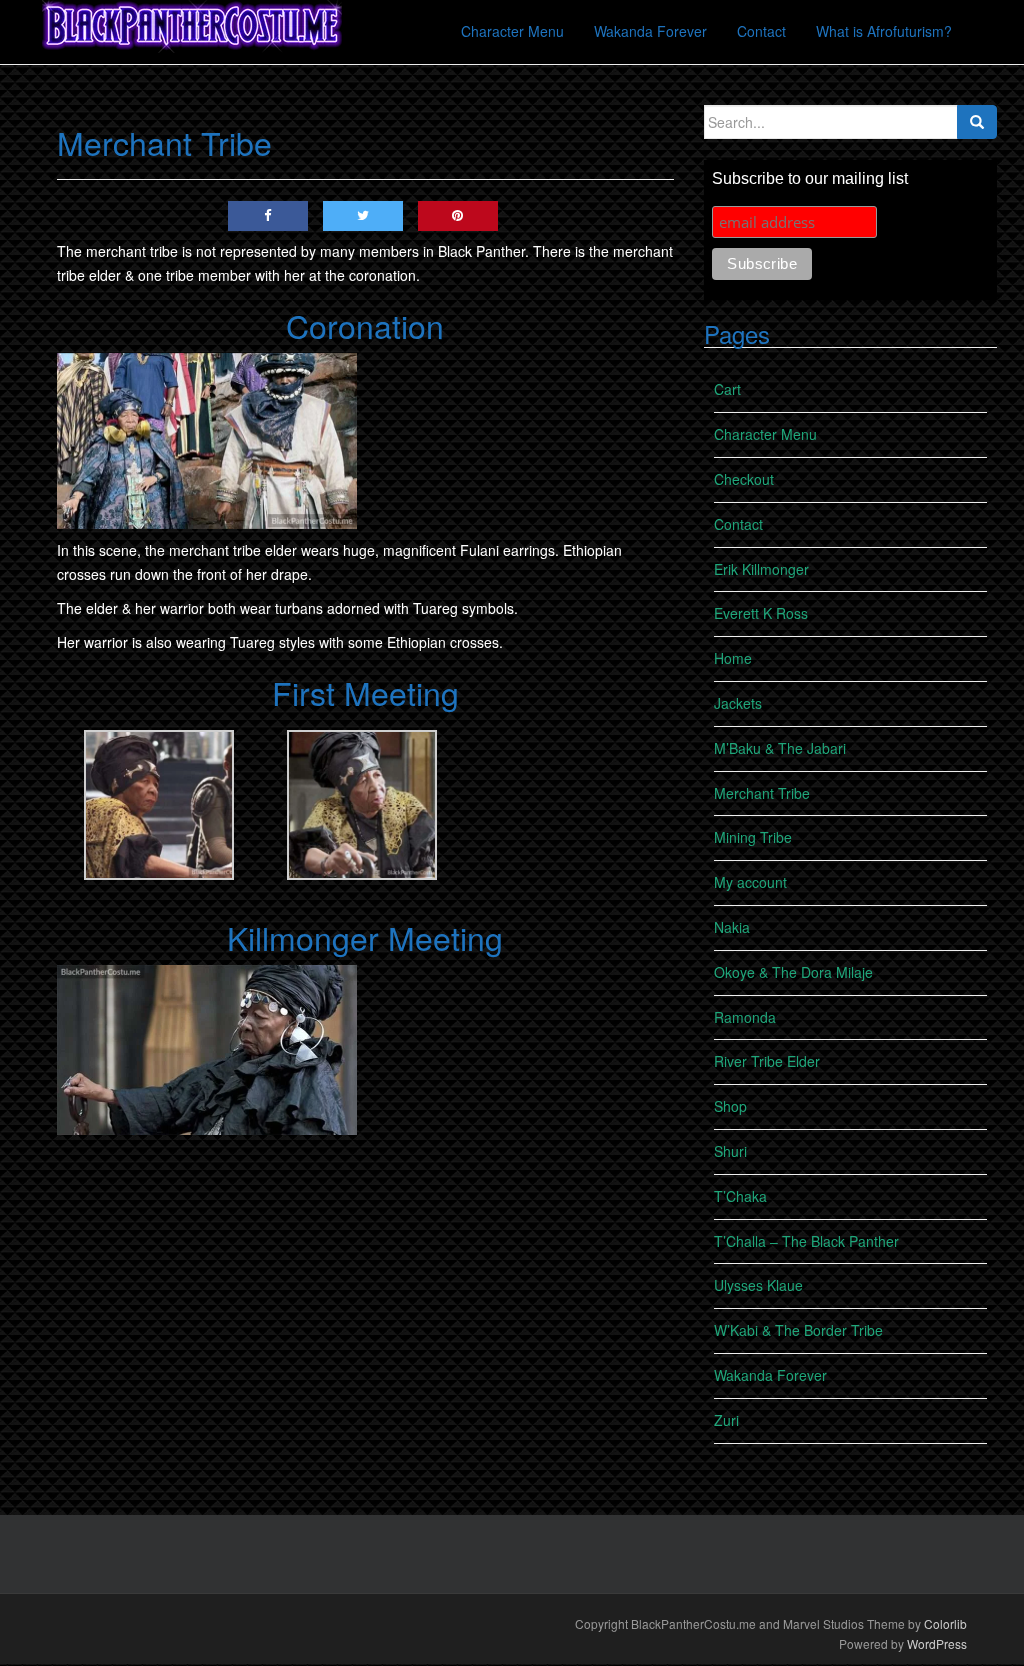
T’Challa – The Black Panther (806, 1241)
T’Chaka (740, 1196)
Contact (738, 524)
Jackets (738, 703)
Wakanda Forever (770, 1375)
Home (733, 658)
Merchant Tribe (762, 793)
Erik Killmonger (761, 569)
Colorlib (945, 1623)
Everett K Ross (761, 613)
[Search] (977, 122)
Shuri (730, 1151)
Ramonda (745, 1017)
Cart (727, 389)
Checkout (744, 479)
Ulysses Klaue (758, 1285)
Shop (730, 1106)
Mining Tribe (753, 837)
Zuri (726, 1420)
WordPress (937, 1643)
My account (750, 882)
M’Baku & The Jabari (780, 748)
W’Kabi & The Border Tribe (798, 1330)
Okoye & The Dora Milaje (793, 972)
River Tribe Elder (767, 1061)
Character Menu (765, 434)
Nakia (732, 927)
